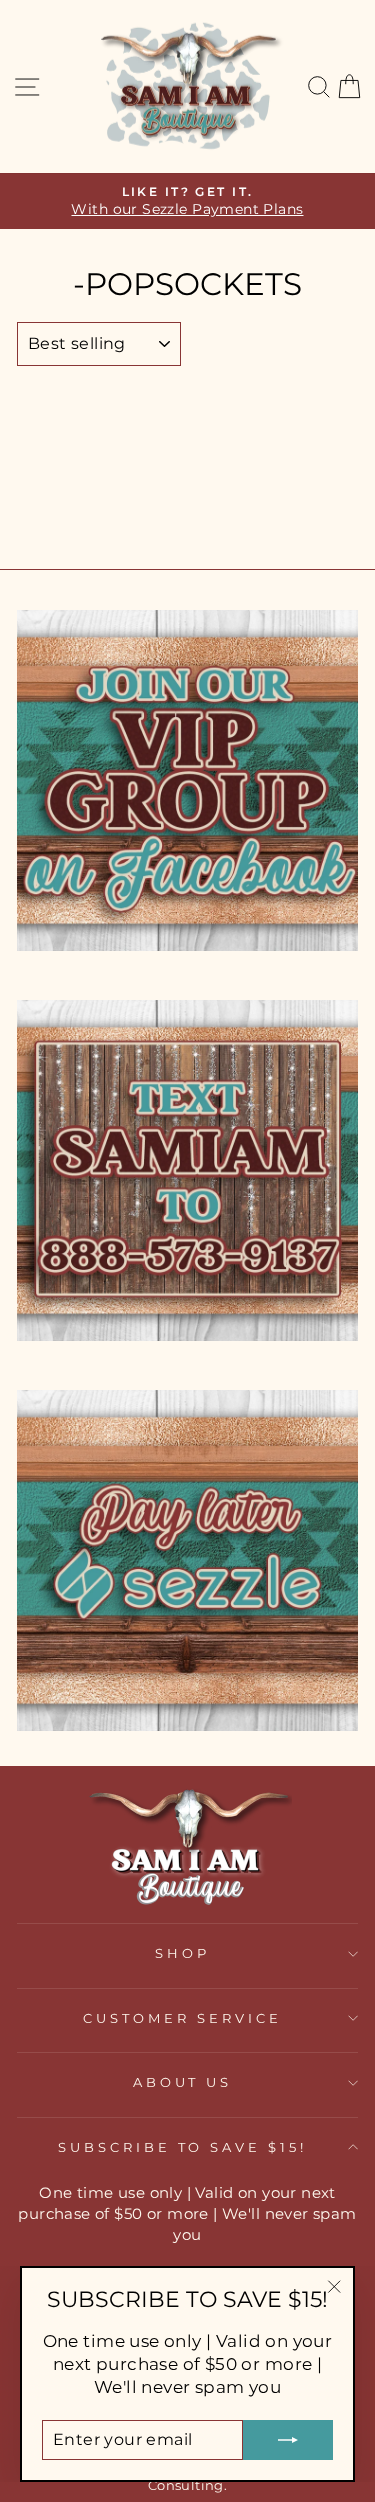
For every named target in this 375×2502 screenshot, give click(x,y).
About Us (183, 2082)
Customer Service (182, 2018)
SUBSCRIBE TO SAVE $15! (182, 2147)
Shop (182, 1953)
